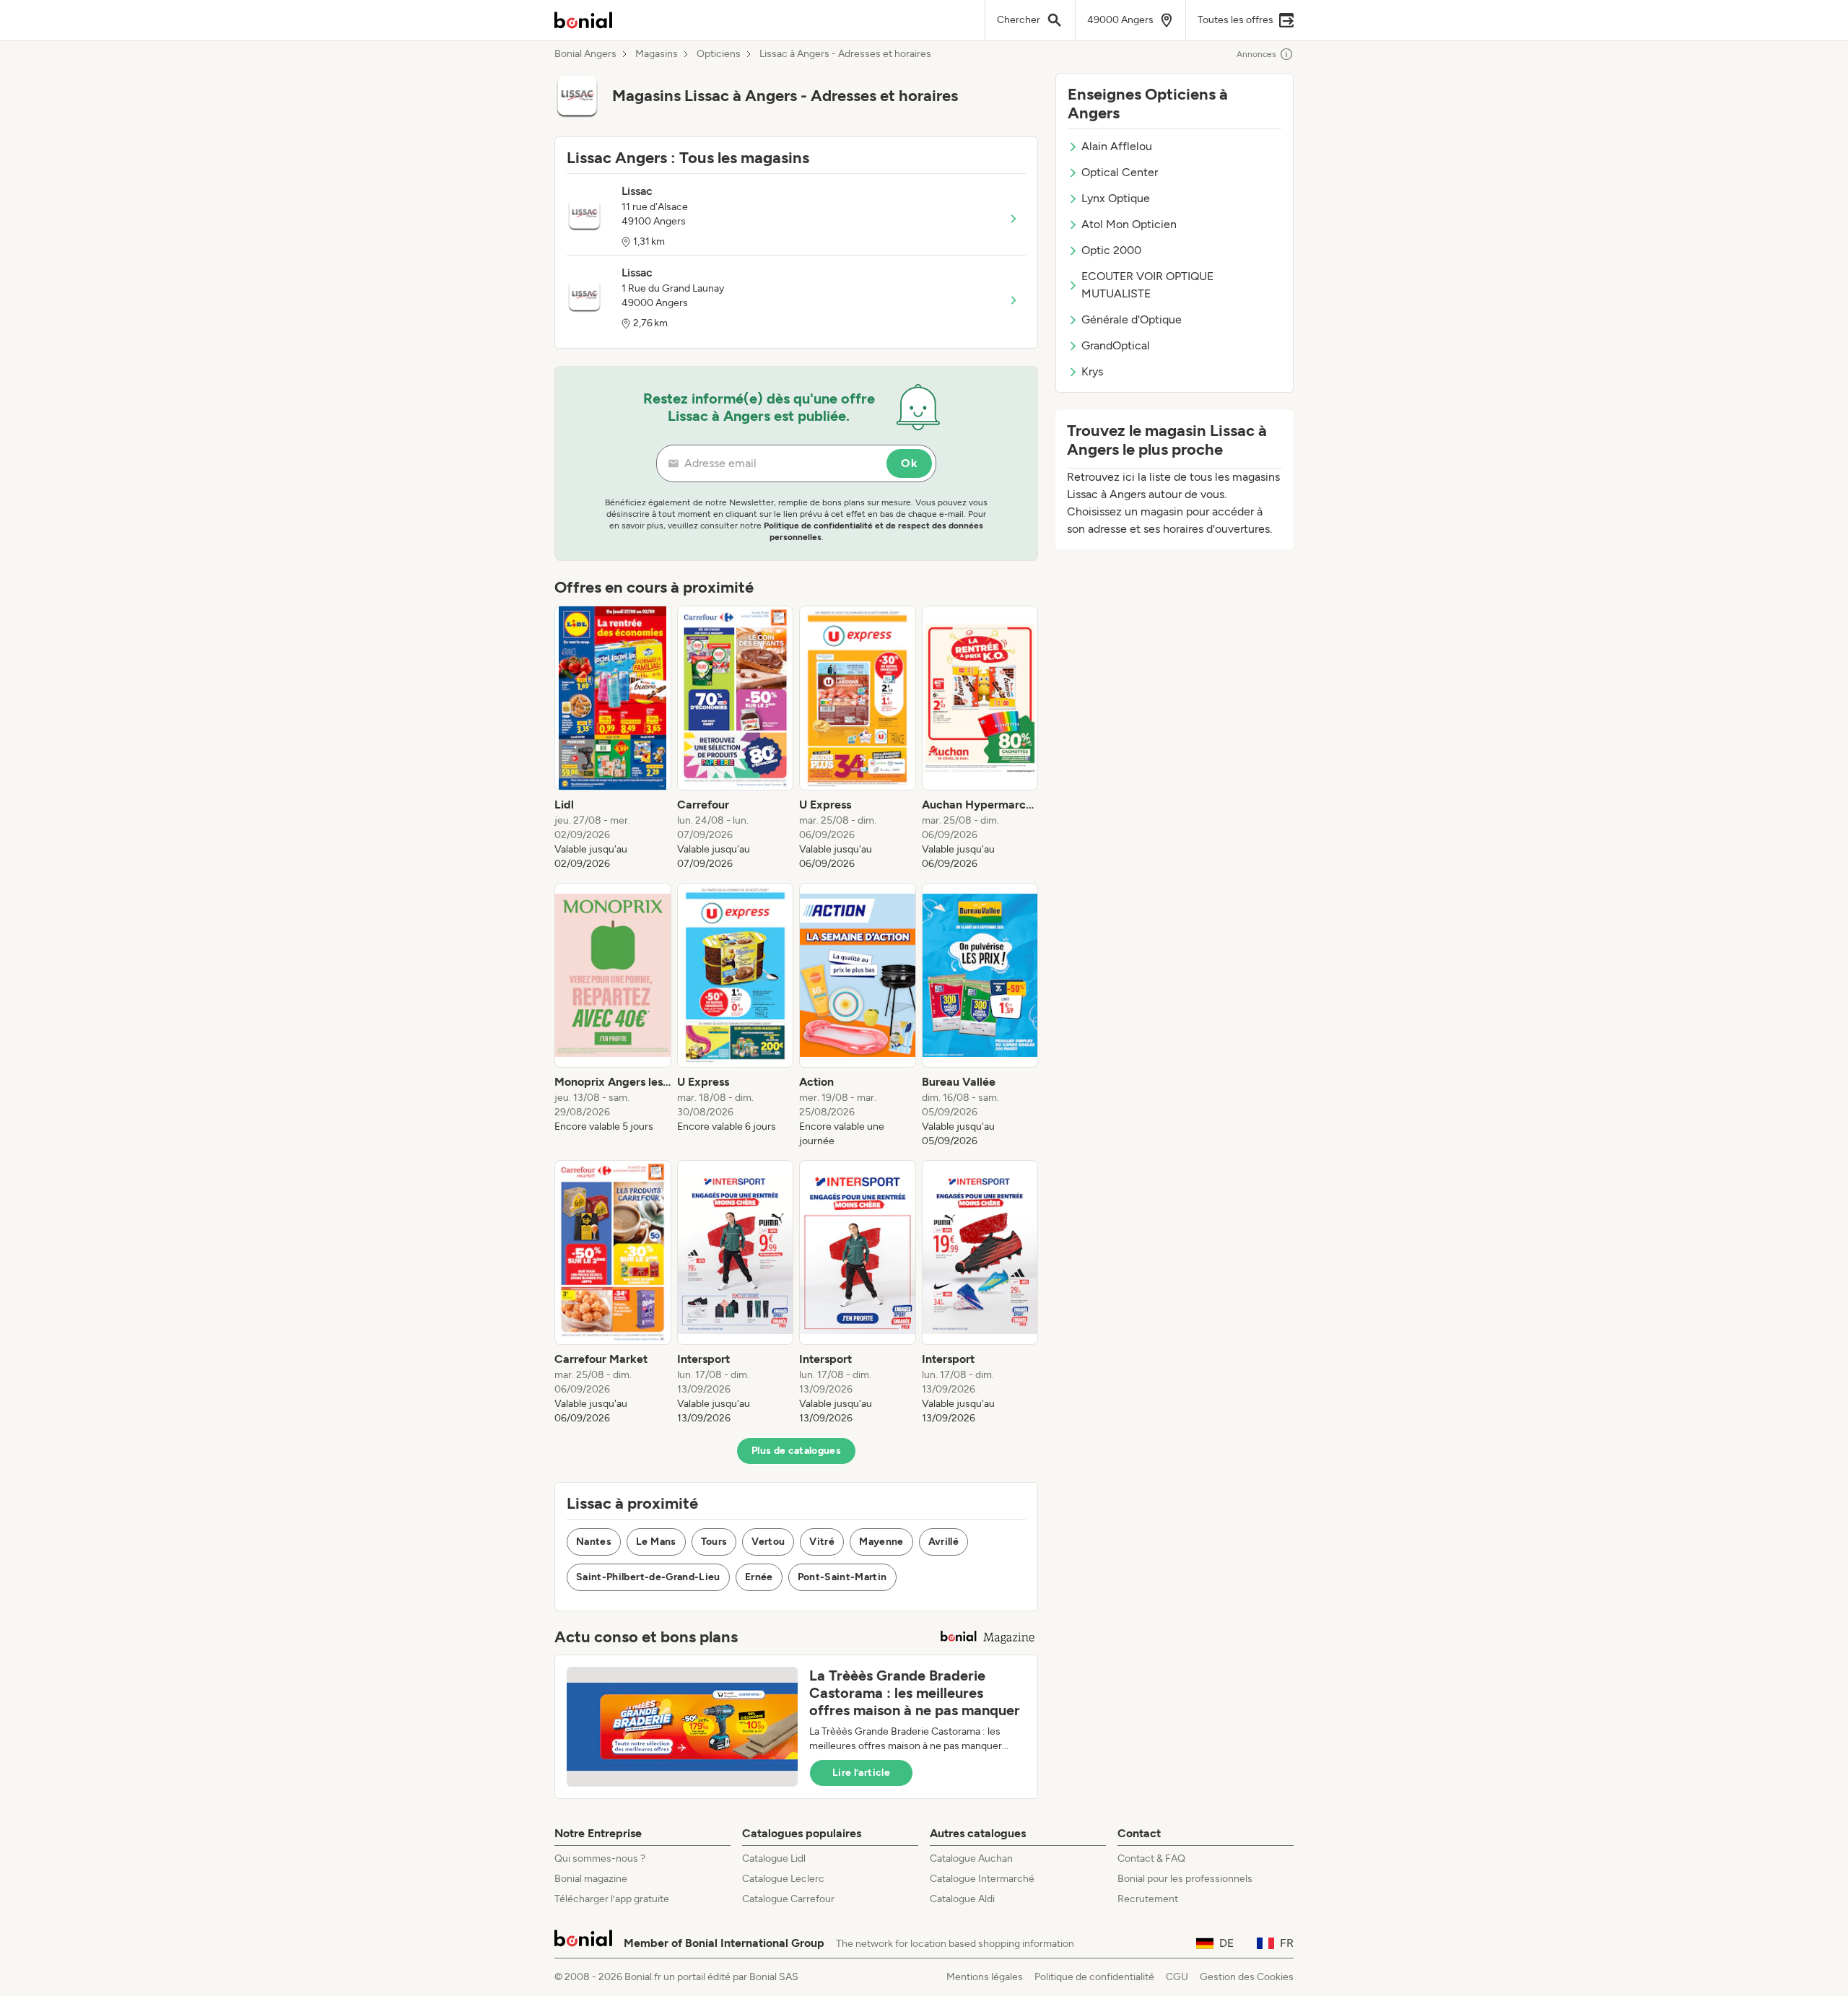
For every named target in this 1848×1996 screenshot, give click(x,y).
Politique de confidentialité (1094, 1977)
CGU (1177, 1977)
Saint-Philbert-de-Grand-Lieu (648, 1577)
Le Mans (656, 1542)
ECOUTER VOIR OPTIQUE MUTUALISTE (1147, 285)
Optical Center (1120, 172)
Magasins (657, 54)
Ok (909, 463)
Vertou (768, 1542)
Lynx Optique (1116, 198)
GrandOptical (1116, 345)
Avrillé (943, 1542)
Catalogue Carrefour (788, 1899)
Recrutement (1148, 1899)
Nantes (594, 1542)
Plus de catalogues (796, 1451)
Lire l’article (861, 1773)
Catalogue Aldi (962, 1899)
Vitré (822, 1542)
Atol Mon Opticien (1129, 224)
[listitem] (613, 738)
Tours (714, 1542)
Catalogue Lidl (774, 1858)
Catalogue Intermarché (982, 1879)
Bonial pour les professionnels (1185, 1879)
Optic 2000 (1111, 250)
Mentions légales (985, 1977)
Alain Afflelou (1117, 146)
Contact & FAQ (1151, 1858)
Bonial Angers (585, 54)
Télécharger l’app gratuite (612, 1899)
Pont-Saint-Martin (842, 1577)
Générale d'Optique (1132, 319)
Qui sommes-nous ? (600, 1858)
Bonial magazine (591, 1879)
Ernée (759, 1577)
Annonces (1256, 54)
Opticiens (719, 54)
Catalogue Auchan (971, 1858)
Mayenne (881, 1542)
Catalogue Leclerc (783, 1879)
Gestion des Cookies (1247, 1977)
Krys (1092, 371)
